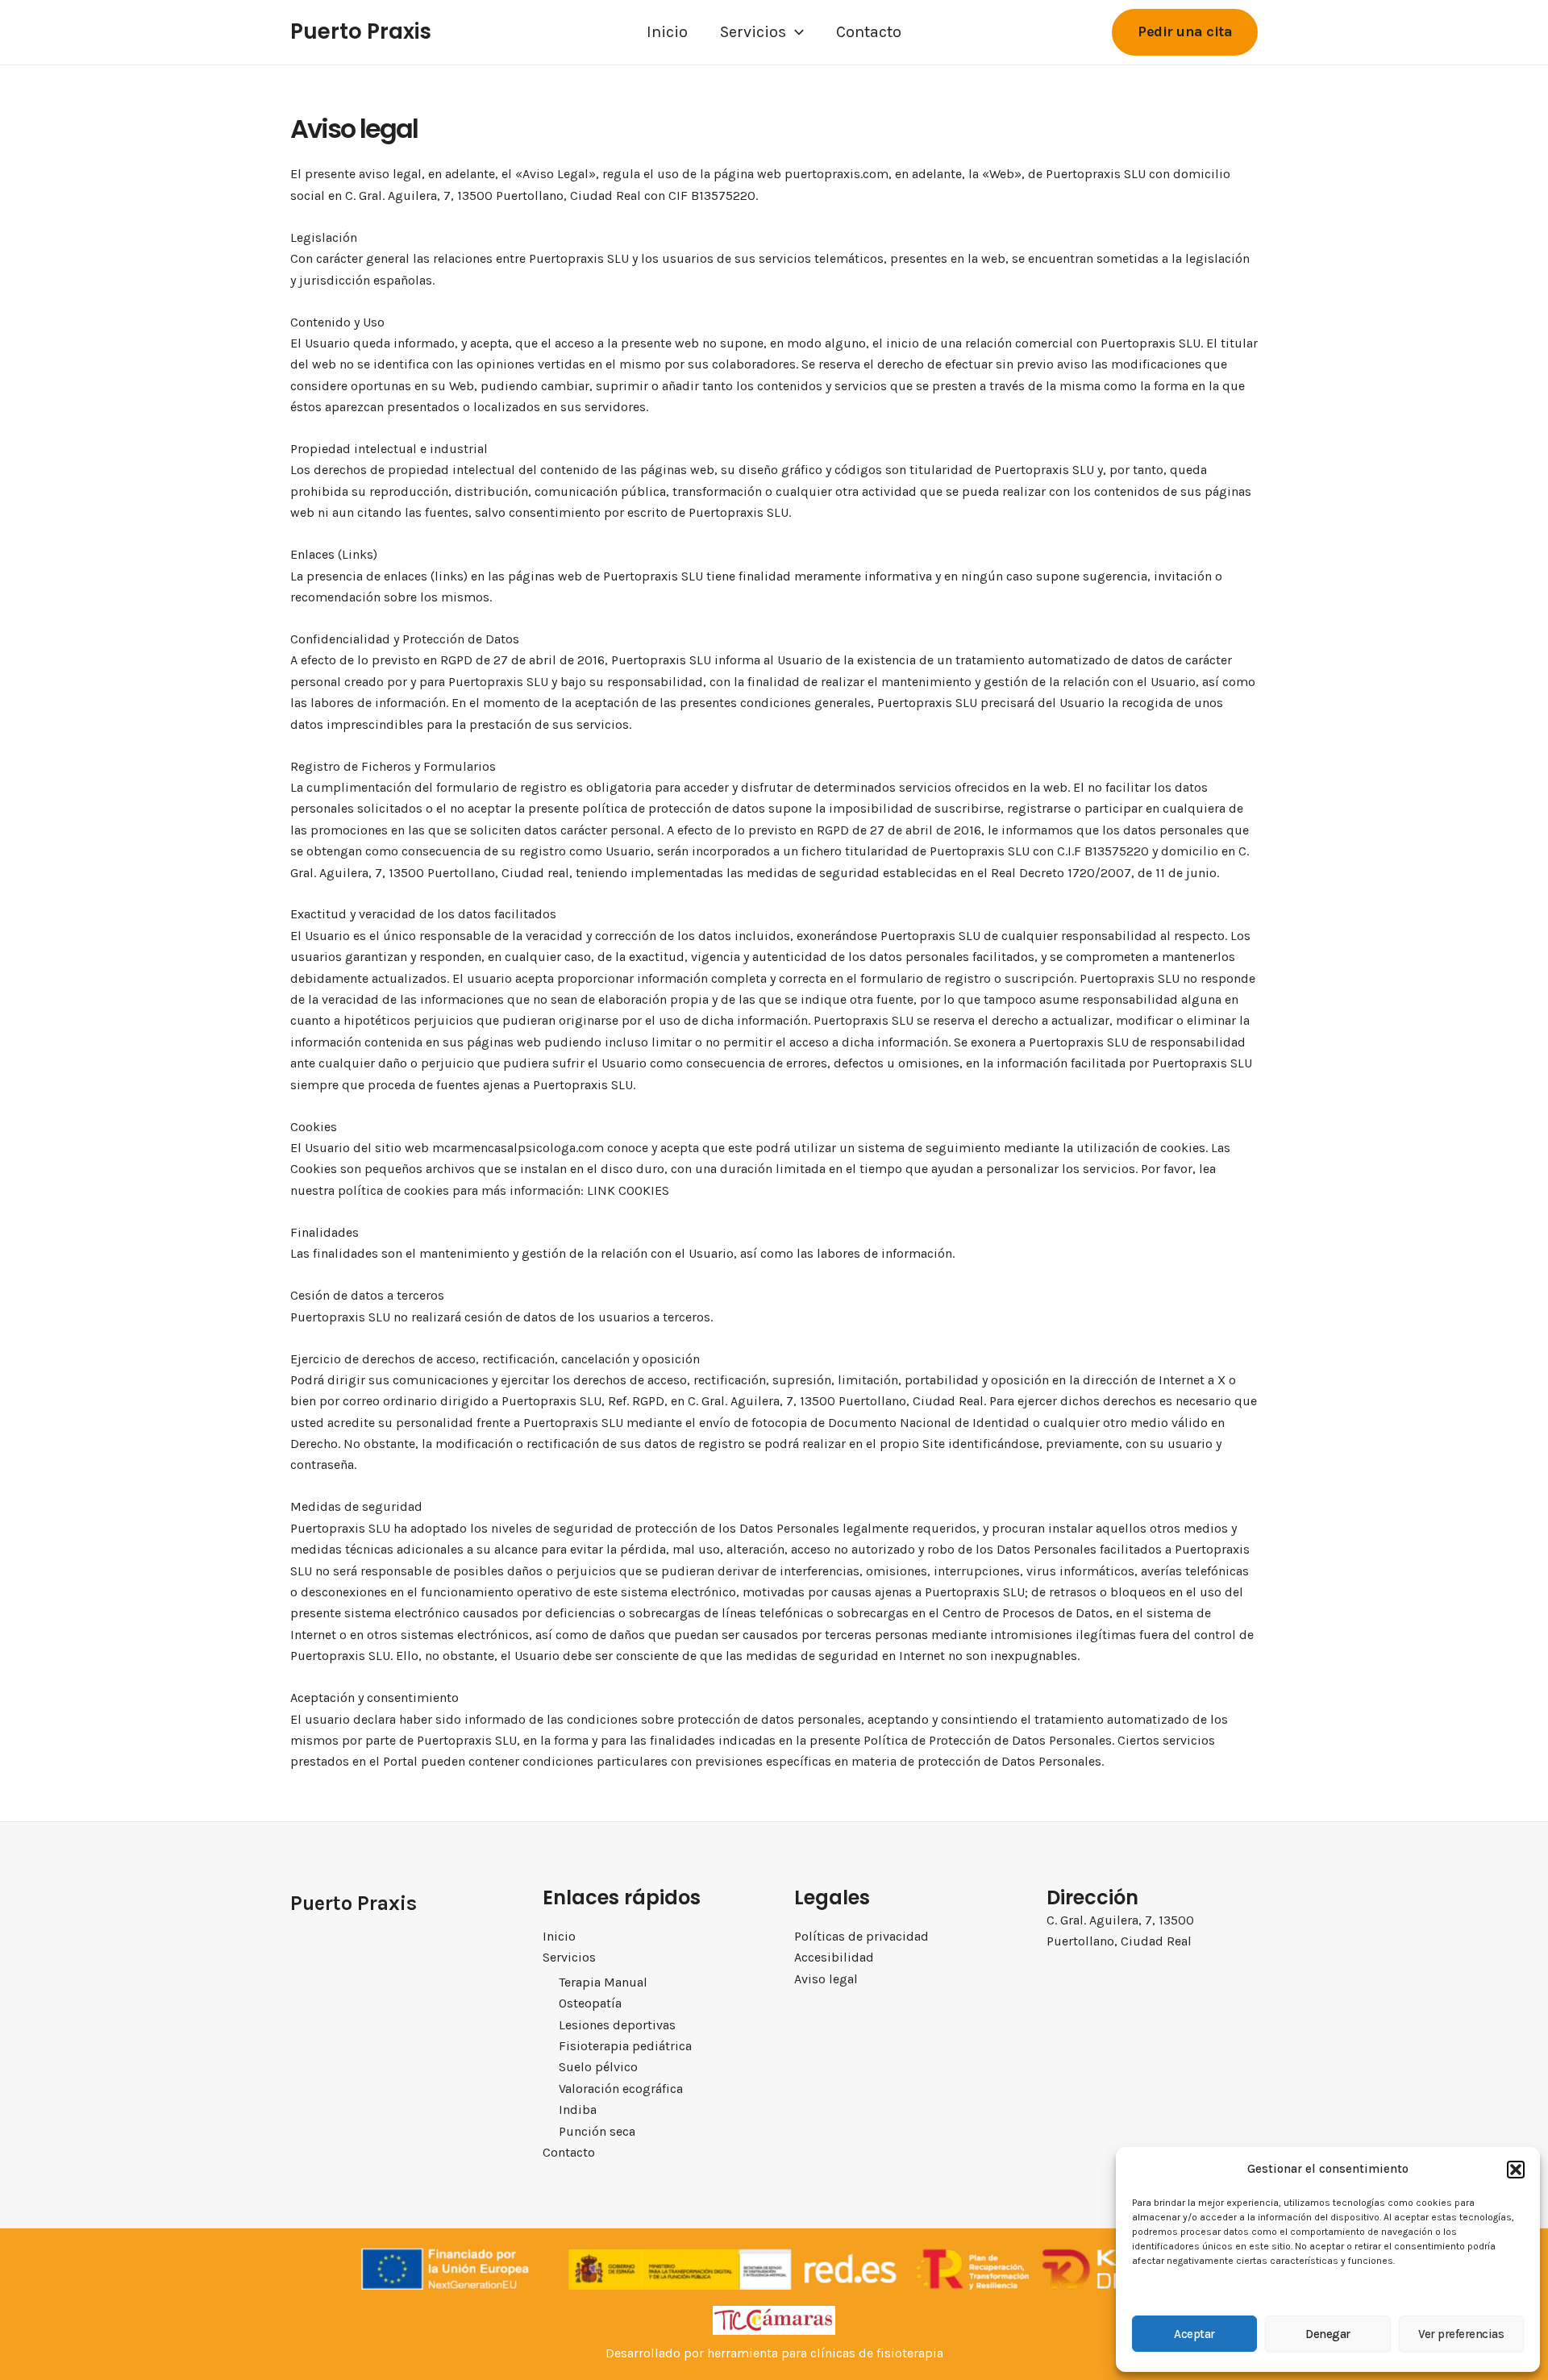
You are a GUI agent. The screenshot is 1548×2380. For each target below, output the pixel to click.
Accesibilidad (834, 1957)
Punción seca (597, 2131)
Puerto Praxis (361, 31)
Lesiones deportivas (617, 2025)
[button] (1516, 2170)
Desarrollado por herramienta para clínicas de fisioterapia (774, 2353)
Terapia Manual (603, 1982)
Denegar (1328, 2334)
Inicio (667, 32)
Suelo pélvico (598, 2067)
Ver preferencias (1461, 2334)
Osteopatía (590, 2003)
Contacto (869, 32)
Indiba (578, 2110)
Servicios (753, 32)
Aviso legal (826, 1979)
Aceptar (1194, 2334)
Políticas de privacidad (861, 1936)
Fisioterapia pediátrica (625, 2046)
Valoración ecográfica (621, 2089)
